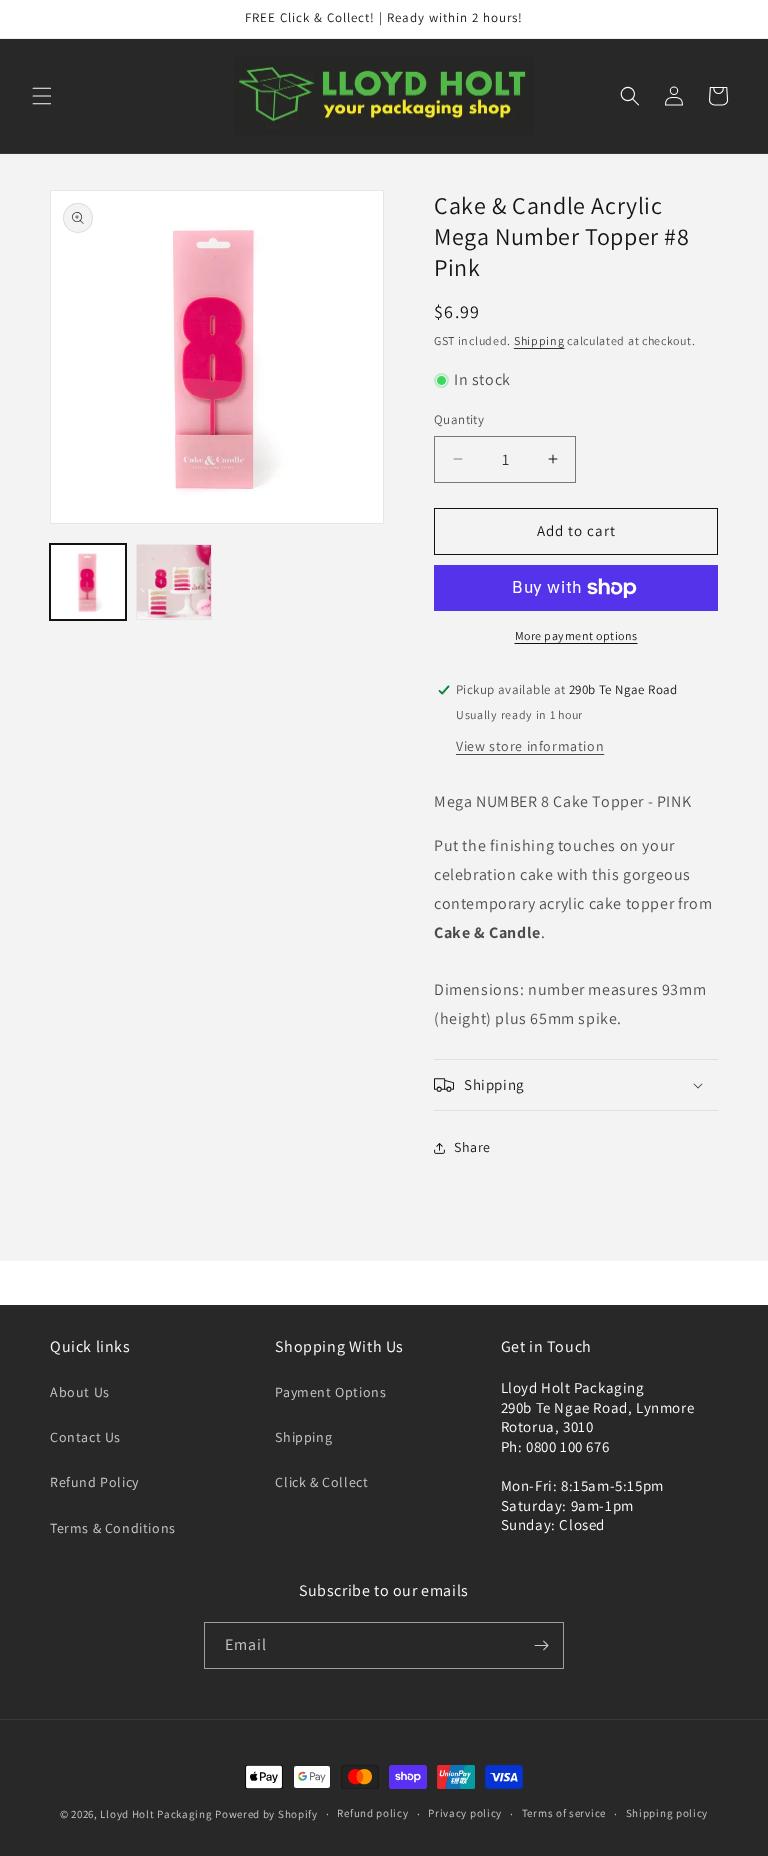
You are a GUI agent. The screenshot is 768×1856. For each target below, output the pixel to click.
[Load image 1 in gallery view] (88, 582)
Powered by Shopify (266, 1814)
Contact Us (85, 1437)
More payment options (576, 635)
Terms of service (564, 1813)
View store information (530, 746)
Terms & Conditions (113, 1528)
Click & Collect (321, 1482)
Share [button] (472, 1147)
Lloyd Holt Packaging (156, 1814)
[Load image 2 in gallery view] (174, 582)
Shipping (539, 340)
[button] (42, 96)
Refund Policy (94, 1482)
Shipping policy (667, 1813)
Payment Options (330, 1392)
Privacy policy (465, 1813)
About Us (80, 1392)
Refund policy (372, 1813)
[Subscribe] (541, 1645)
